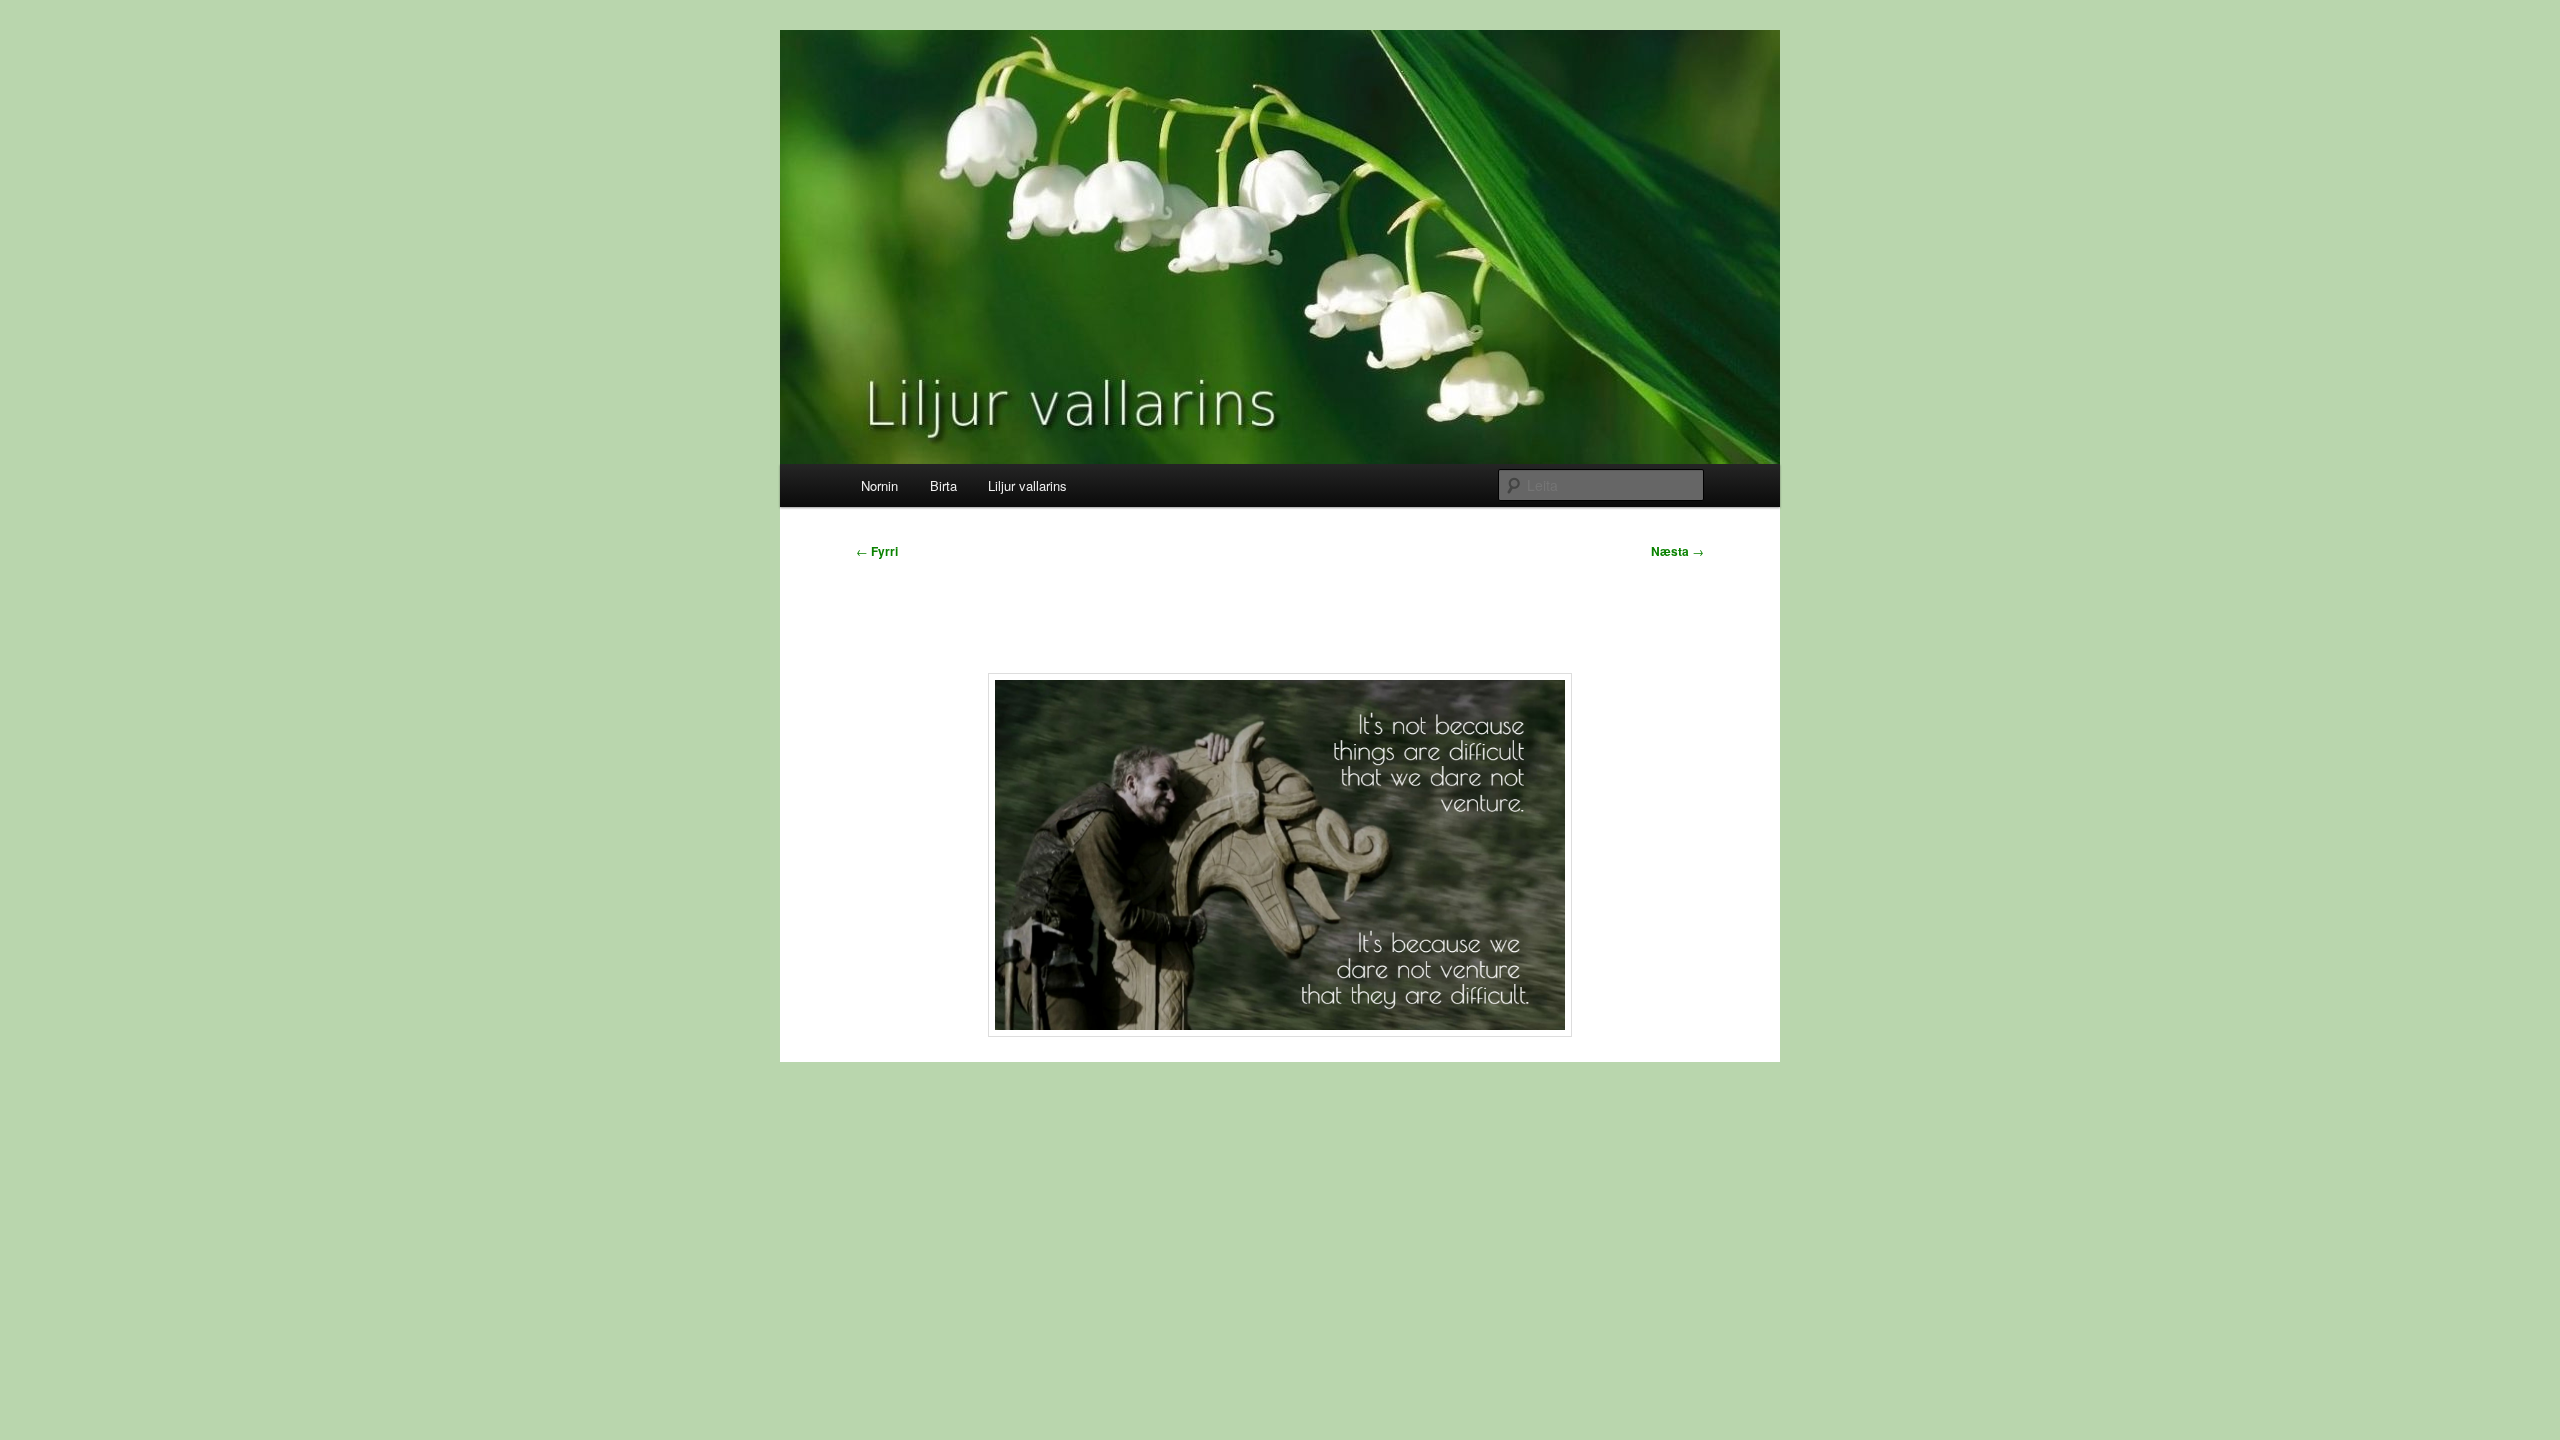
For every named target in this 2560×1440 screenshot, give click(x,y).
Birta (943, 485)
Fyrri (877, 551)
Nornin (879, 485)
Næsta (1677, 551)
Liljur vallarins (1027, 485)
